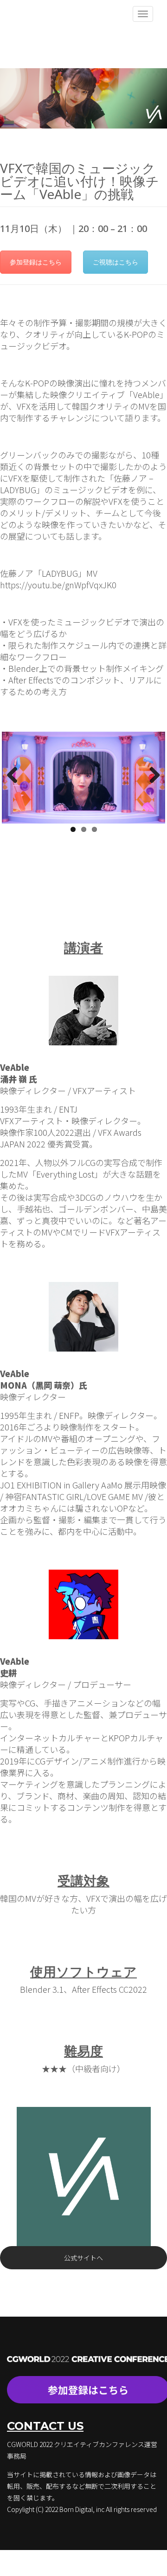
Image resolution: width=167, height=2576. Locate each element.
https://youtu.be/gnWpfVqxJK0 (58, 585)
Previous (16, 776)
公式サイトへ (83, 2258)
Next (151, 776)
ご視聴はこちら (116, 262)
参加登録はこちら (36, 262)
